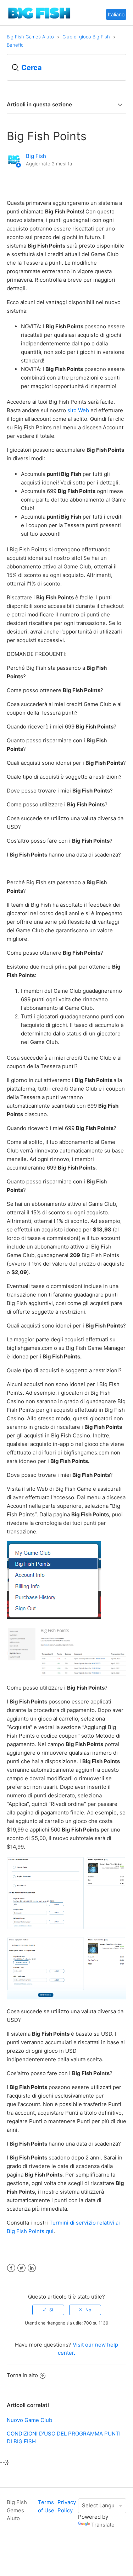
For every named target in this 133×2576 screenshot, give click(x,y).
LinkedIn (32, 2268)
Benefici (16, 45)
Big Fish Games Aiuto (30, 37)
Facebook (11, 2268)
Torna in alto (22, 2375)
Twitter (21, 2268)
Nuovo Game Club (29, 2420)
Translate (103, 2525)
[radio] (48, 2310)
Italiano (116, 14)
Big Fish (36, 156)
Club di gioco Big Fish (86, 37)
